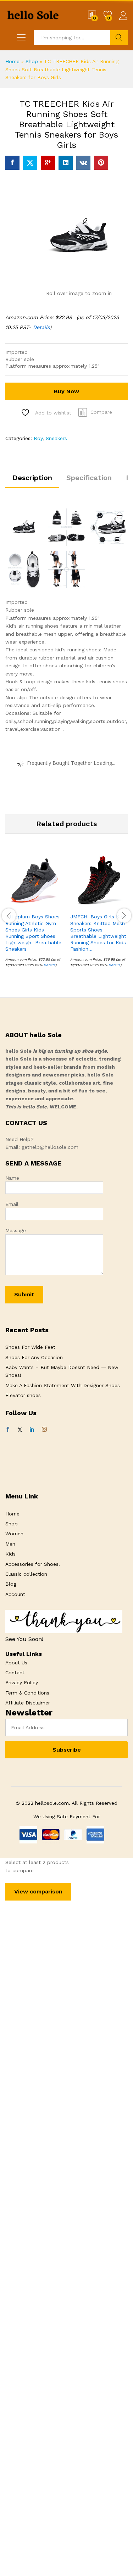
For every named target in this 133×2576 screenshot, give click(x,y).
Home (12, 61)
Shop (32, 61)
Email (12, 1204)
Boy (38, 438)
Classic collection (26, 1574)
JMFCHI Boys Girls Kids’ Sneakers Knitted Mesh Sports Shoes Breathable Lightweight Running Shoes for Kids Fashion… (99, 933)
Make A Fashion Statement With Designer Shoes (63, 1385)
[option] (34, 914)
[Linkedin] (32, 1430)
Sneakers (56, 438)
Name (12, 1178)
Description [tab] (32, 478)
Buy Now (66, 391)
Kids (10, 1554)
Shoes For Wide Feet (30, 1347)
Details (41, 327)
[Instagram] (44, 1430)
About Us (16, 1663)
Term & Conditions (27, 1693)
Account (15, 1594)
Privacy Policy (22, 1682)
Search (119, 38)
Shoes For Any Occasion (34, 1357)
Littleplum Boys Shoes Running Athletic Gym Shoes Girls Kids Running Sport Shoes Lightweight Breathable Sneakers (33, 933)
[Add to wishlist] (50, 905)
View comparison (38, 1891)
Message (16, 1230)
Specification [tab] (89, 478)
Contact (15, 1673)
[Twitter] (20, 1430)
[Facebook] (8, 1430)
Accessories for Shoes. (33, 1564)
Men (10, 1544)
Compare (101, 412)
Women (14, 1534)
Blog (11, 1584)
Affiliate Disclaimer (28, 1703)
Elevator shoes (23, 1395)
